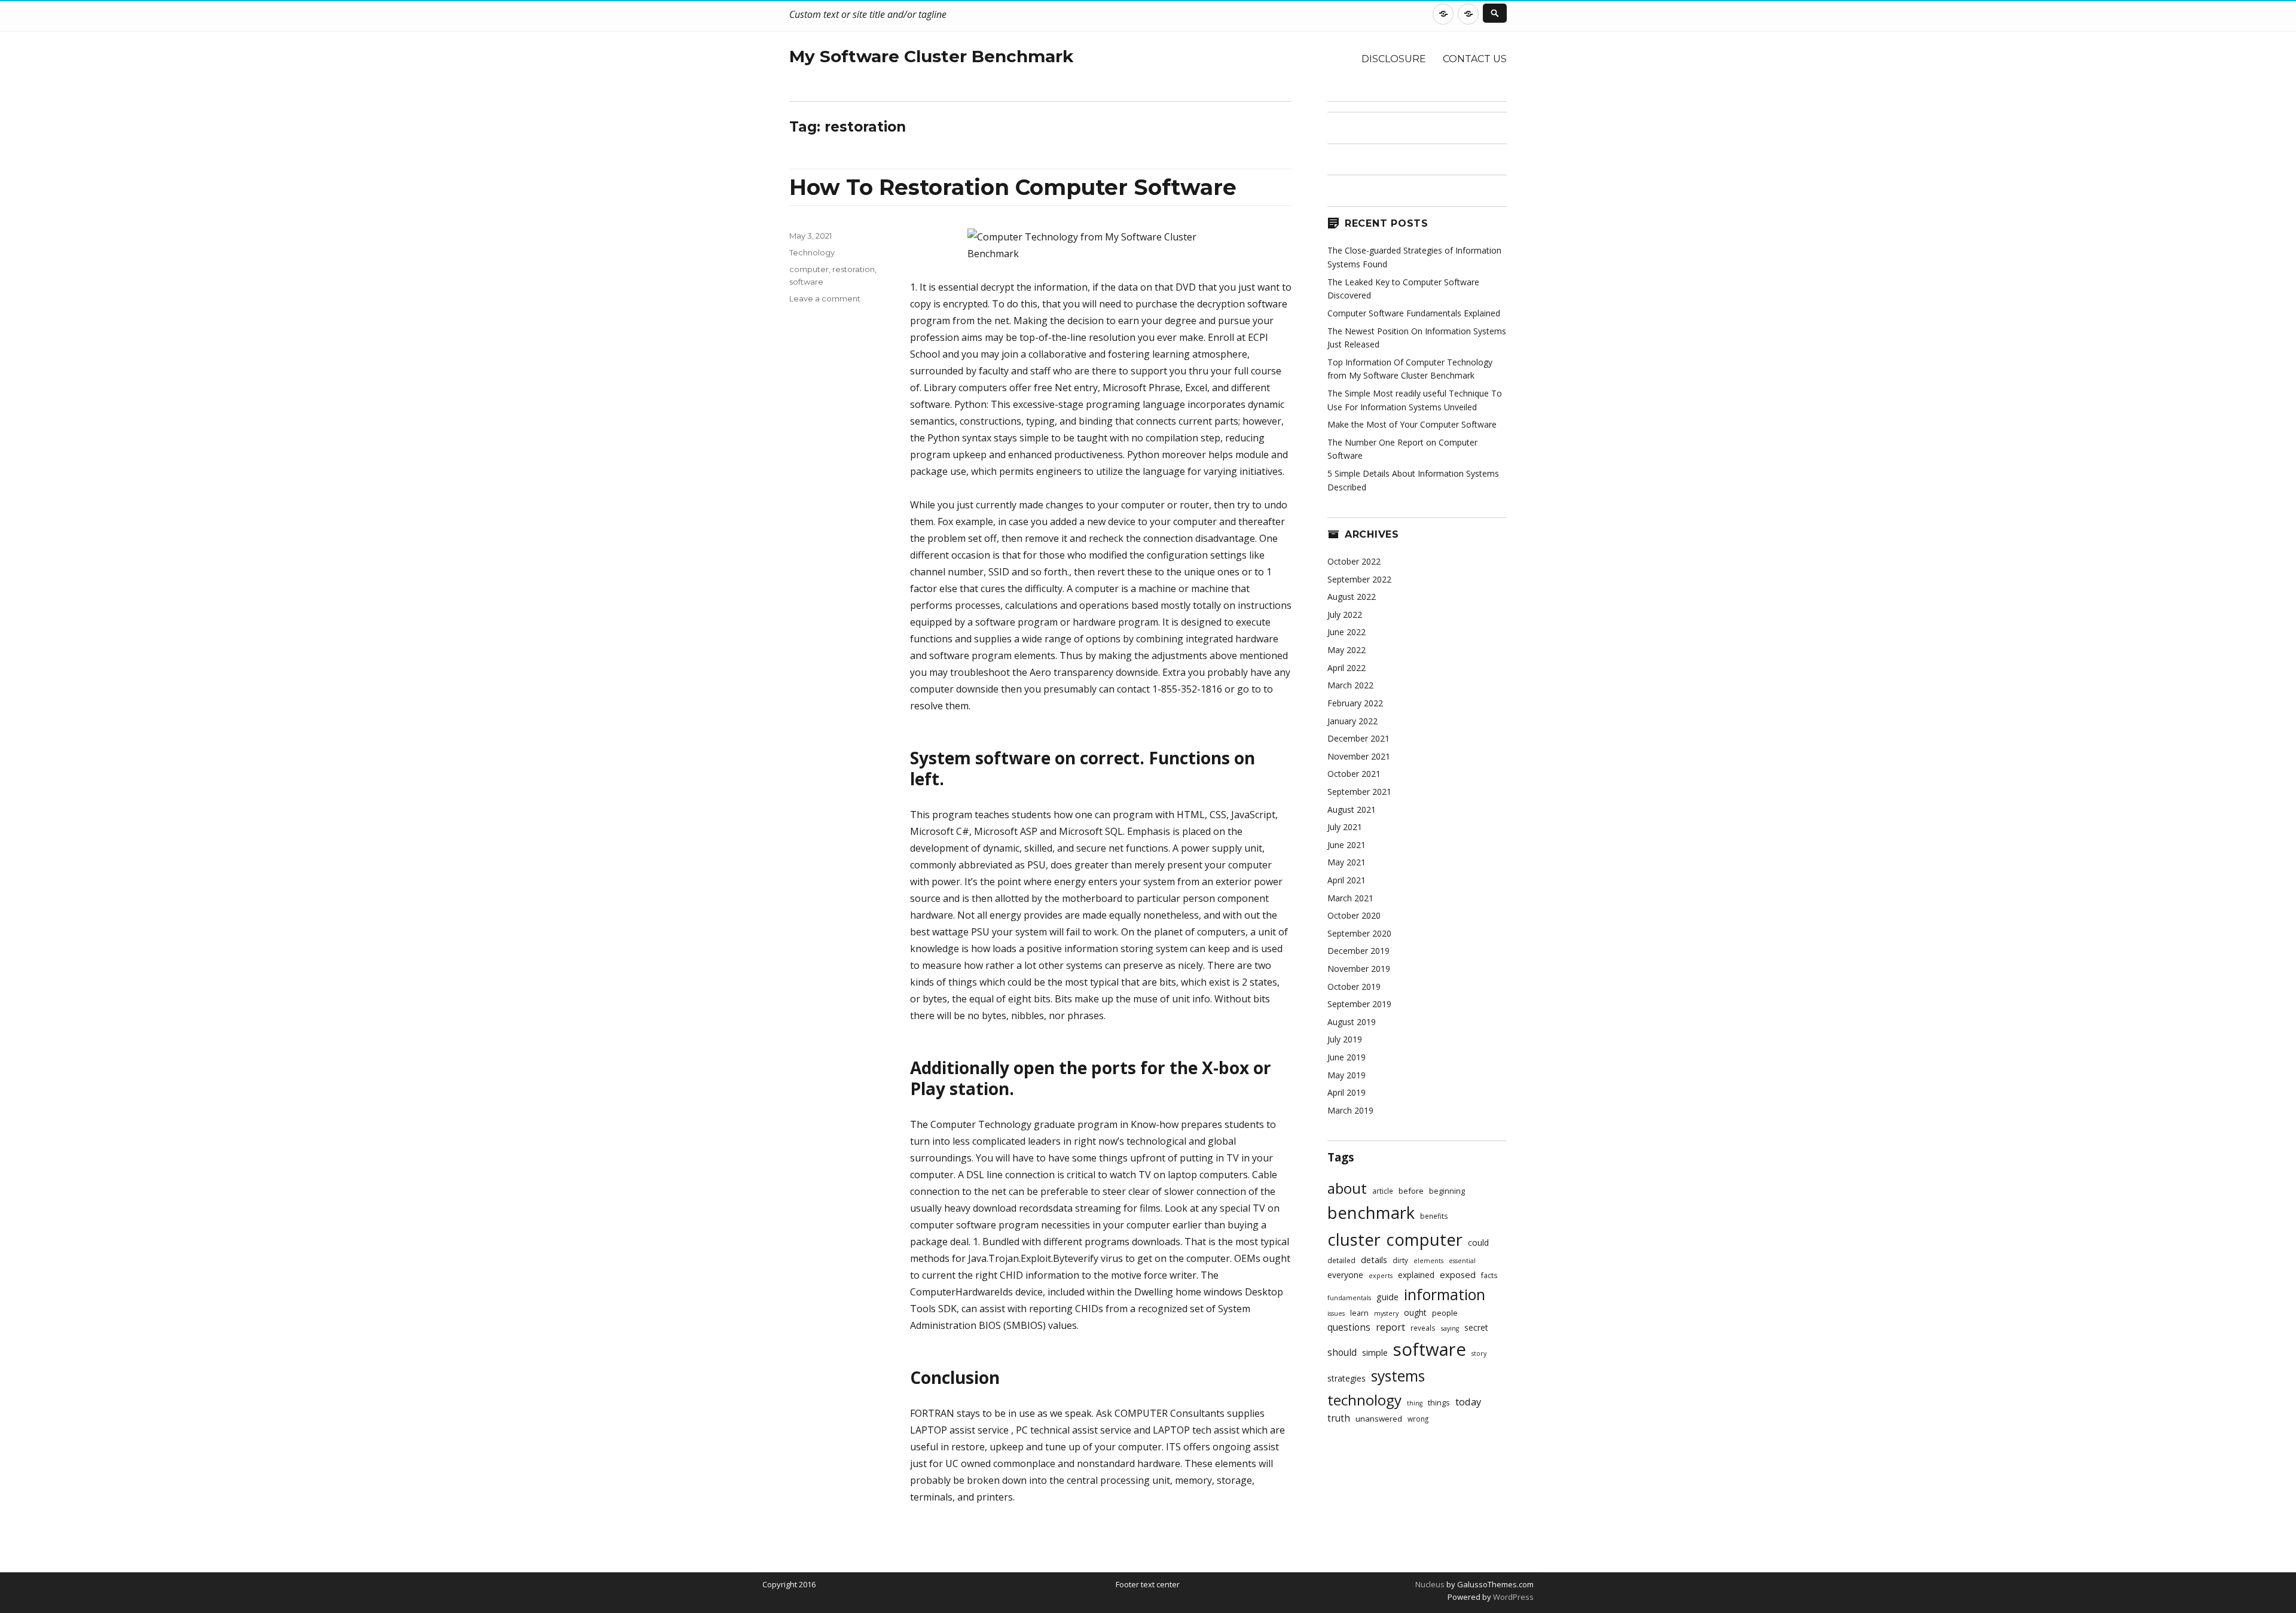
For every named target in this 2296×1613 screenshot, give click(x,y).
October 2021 (1354, 774)
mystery (1386, 1313)
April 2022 (1347, 668)
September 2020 (1359, 933)
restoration (854, 269)
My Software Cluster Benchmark (931, 56)
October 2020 (1354, 915)
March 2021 (1350, 898)
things (1439, 1403)
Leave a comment (825, 298)
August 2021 (1352, 809)
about (1347, 1188)
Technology (812, 252)
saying (1450, 1328)
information (1445, 1294)
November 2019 (1359, 969)
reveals (1423, 1328)
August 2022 (1352, 597)
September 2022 (1359, 579)
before (1411, 1191)
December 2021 (1358, 738)
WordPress (1512, 1597)
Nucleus (1430, 1584)
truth (1339, 1418)
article (1383, 1191)
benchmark (1371, 1213)
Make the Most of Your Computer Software (1412, 424)
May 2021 (1347, 862)
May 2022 (1347, 650)
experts (1381, 1276)
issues (1336, 1313)
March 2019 (1350, 1110)
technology (1364, 1400)
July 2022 (1345, 615)
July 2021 (1345, 827)
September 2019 (1359, 1004)
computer (809, 269)
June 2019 (1347, 1057)
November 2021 (1359, 756)
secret (1476, 1327)
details (1374, 1260)
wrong (1418, 1419)
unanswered (1379, 1419)
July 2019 (1345, 1039)
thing (1415, 1403)
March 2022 (1350, 685)
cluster (1354, 1240)
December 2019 (1358, 951)
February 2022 (1355, 703)
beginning (1447, 1191)
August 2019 (1352, 1022)
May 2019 (1347, 1075)
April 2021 (1347, 880)
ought (1415, 1312)
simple (1375, 1353)
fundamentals (1349, 1298)
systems (1398, 1376)
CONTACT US (1475, 59)
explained (1416, 1275)
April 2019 (1347, 1092)
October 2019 (1354, 987)
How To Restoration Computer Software (1013, 187)
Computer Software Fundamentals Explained (1414, 313)
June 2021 (1347, 845)
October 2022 (1354, 561)
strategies (1347, 1378)
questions (1349, 1327)
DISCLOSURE (1394, 59)
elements (1428, 1261)
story (1479, 1353)
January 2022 (1352, 721)
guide (1387, 1297)
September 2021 (1359, 792)
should (1342, 1353)
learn (1359, 1313)
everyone (1345, 1275)
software (806, 282)
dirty (1400, 1260)
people (1445, 1313)
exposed (1458, 1274)
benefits (1434, 1216)
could (1478, 1242)
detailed (1341, 1260)
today (1468, 1402)
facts (1489, 1275)
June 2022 (1347, 632)
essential (1462, 1261)
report (1390, 1327)
